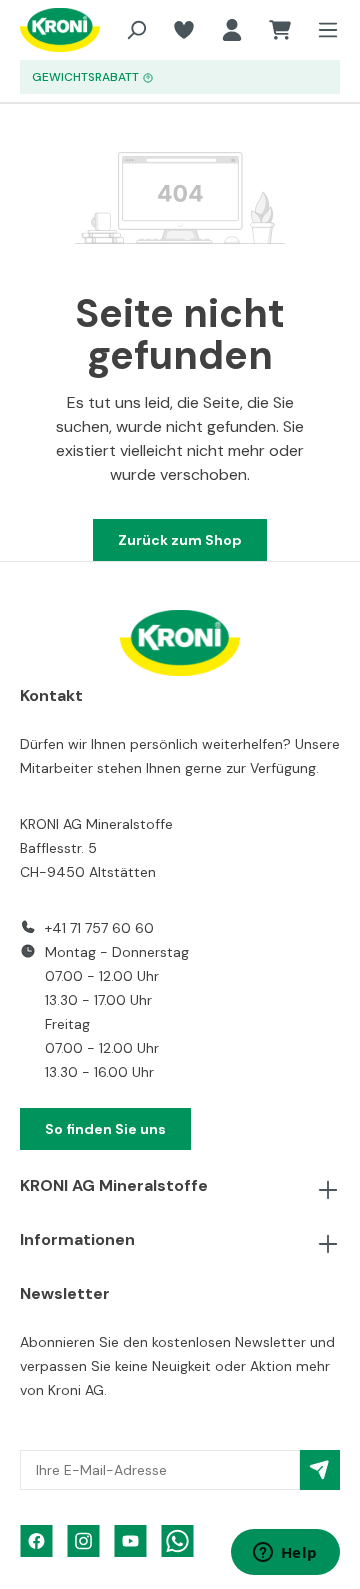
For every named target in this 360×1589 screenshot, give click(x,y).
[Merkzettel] (184, 30)
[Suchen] (136, 30)
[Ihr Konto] (232, 30)
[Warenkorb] (280, 30)
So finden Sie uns (105, 1129)
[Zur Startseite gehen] (45, 30)
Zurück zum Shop (180, 540)
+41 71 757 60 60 (99, 928)
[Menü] (322, 30)
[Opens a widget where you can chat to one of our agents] (285, 1554)
